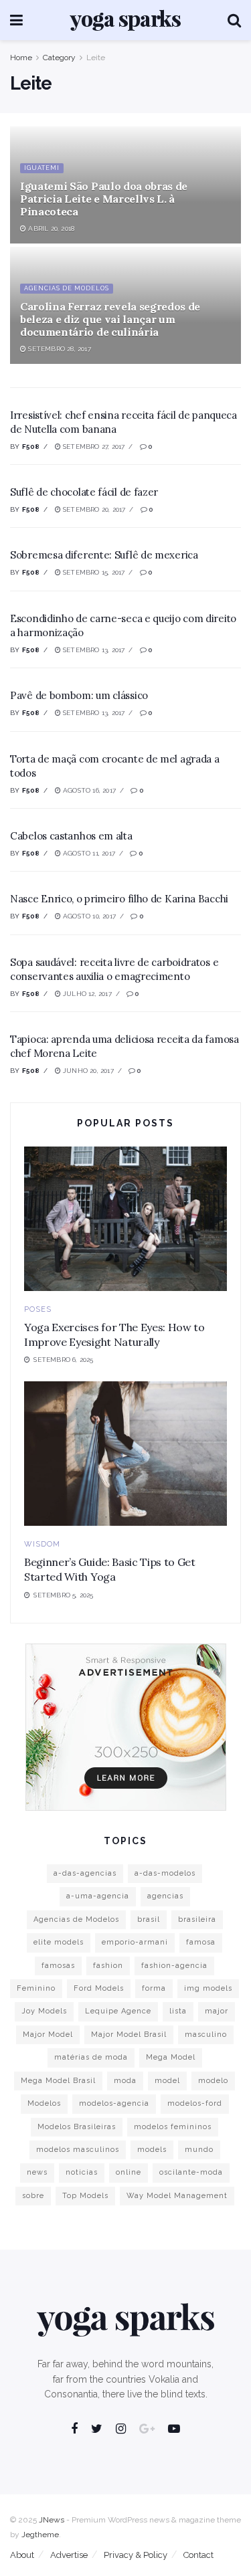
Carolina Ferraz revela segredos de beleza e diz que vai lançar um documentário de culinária (110, 319)
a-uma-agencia (98, 1896)
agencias (165, 1896)
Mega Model (171, 2057)
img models (208, 1988)
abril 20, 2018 (50, 228)
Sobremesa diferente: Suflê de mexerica (104, 555)
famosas (58, 1966)
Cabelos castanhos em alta (71, 836)
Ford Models (99, 1988)
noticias (82, 2172)
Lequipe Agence (118, 2011)
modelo (213, 2081)
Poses (38, 1309)
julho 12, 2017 (86, 994)
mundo (199, 2150)
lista (178, 2011)
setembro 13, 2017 (93, 650)
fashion (108, 1966)
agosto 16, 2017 (88, 790)
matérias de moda (91, 2057)
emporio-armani (135, 1942)
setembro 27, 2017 (93, 447)
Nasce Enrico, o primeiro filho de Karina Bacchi (119, 899)
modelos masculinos (78, 2150)
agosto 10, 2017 (88, 916)
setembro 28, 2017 (59, 349)
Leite (96, 58)
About (22, 2555)
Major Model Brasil (129, 2035)
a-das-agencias (85, 1873)
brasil (149, 1919)
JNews (52, 2520)
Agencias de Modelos (67, 288)
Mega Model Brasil (58, 2081)
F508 (31, 447)
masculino (206, 2035)
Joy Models (44, 2011)
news (37, 2172)
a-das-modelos (165, 1873)
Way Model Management (177, 2196)
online (129, 2172)
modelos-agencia (114, 2103)
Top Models (85, 2196)
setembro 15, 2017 (93, 572)
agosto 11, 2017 (88, 853)
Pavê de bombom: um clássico (79, 695)
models (152, 2150)
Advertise (69, 2555)
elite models (59, 1942)
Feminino (36, 1988)
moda (125, 2081)
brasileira (197, 1919)
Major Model (48, 2035)
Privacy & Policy (136, 2555)
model (167, 2081)
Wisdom (42, 1544)
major (217, 2011)
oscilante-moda (191, 2172)
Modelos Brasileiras (77, 2127)
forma (154, 1988)
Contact (198, 2555)
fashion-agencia (174, 1966)
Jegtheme (40, 2535)
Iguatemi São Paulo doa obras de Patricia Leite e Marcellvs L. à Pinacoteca (104, 199)
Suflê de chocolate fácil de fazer (84, 492)
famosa (201, 1942)
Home (21, 58)
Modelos (44, 2103)
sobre (33, 2196)
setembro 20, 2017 (93, 509)
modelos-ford (195, 2103)
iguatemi (42, 168)
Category (59, 58)
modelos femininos (173, 2127)
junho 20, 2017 (87, 1071)
